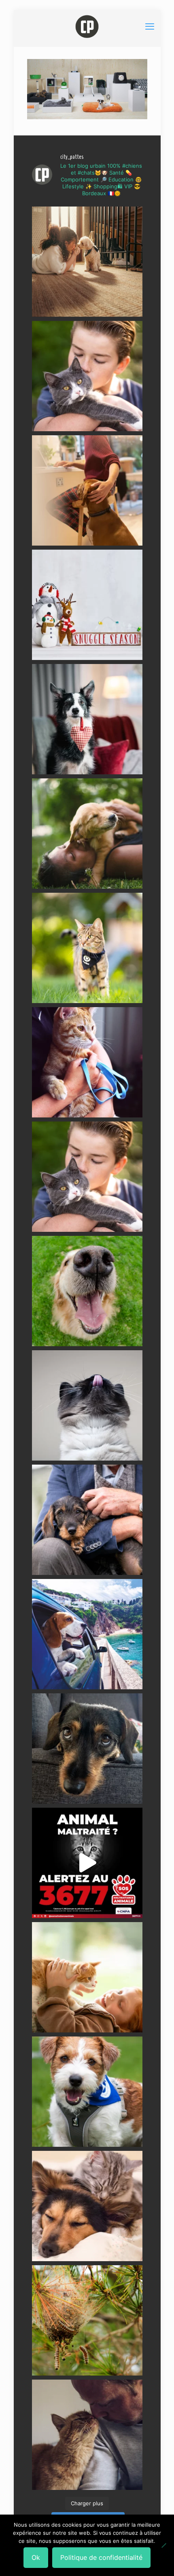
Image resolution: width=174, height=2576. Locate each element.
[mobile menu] (150, 26)
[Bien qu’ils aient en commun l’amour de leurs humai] (87, 2206)
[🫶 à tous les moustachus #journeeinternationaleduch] (87, 1405)
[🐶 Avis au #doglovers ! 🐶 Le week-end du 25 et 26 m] (87, 2092)
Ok (36, 2557)
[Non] (164, 2545)
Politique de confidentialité (101, 2557)
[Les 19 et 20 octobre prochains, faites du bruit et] (87, 1177)
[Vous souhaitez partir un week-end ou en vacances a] (87, 1634)
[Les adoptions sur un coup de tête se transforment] (87, 719)
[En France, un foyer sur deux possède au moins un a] (87, 1977)
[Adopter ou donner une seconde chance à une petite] (87, 1520)
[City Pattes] (87, 26)
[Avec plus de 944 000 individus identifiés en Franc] (87, 2435)
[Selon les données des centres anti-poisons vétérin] (87, 2320)
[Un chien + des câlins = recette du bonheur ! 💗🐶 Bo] (87, 1291)
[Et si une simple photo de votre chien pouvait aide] (87, 262)
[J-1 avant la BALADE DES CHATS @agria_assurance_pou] (87, 948)
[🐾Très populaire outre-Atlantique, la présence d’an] (87, 490)
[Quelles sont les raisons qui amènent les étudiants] (87, 1062)
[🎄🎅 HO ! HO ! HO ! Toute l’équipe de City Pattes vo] (87, 605)
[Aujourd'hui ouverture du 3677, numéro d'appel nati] (87, 1863)
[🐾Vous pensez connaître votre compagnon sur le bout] (87, 376)
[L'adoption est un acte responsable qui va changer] (87, 834)
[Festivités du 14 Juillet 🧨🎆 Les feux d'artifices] (87, 1749)
